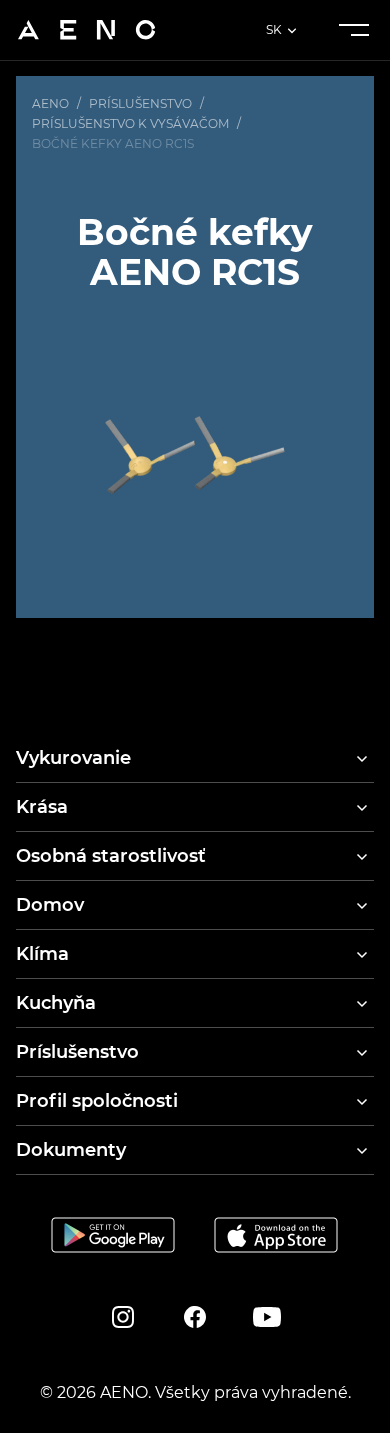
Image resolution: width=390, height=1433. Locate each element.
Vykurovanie (73, 758)
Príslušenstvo (77, 1052)
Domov (50, 905)
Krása (42, 807)
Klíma (42, 954)
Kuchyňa (56, 1003)
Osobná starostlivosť (111, 856)
